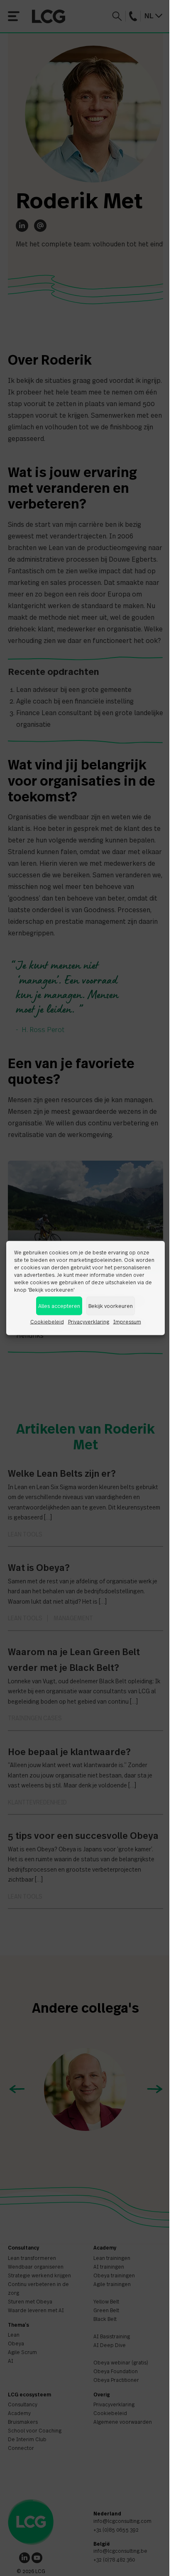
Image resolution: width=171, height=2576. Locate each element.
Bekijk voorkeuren (111, 1306)
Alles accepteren (59, 1306)
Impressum (127, 1322)
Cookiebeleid (47, 1322)
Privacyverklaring (89, 1322)
